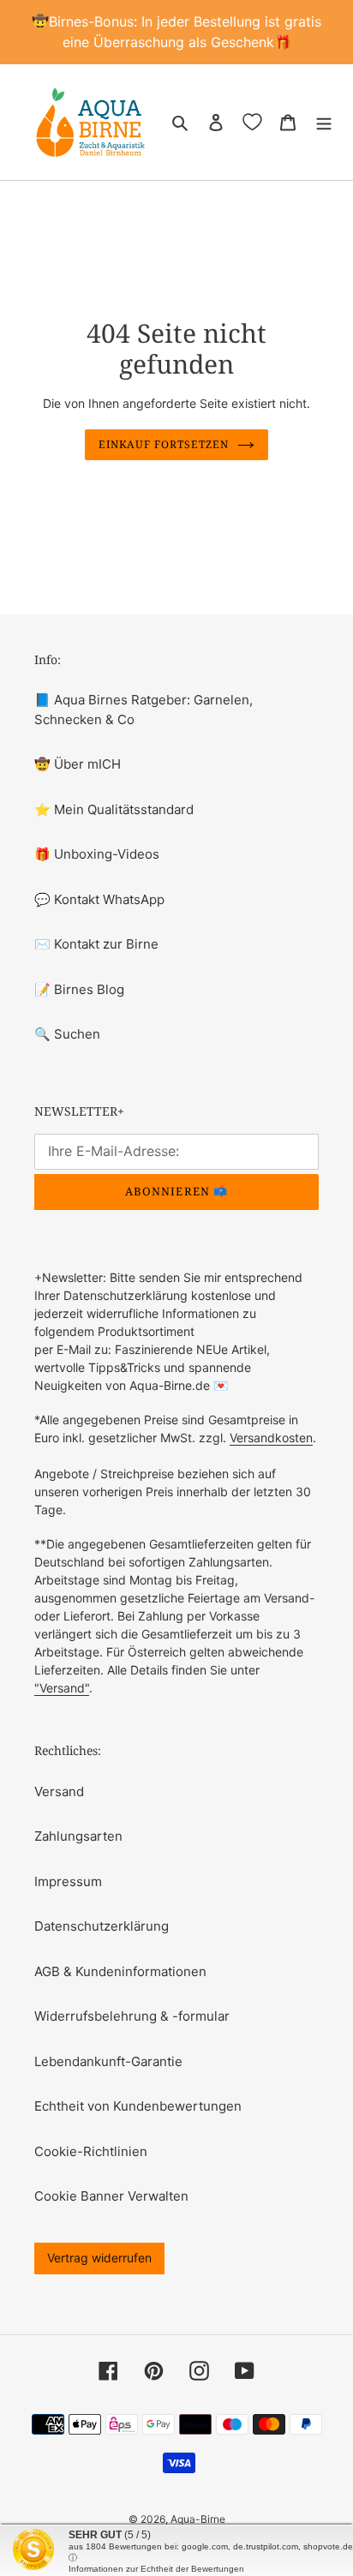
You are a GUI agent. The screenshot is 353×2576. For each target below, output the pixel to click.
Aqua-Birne (198, 2519)
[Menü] (324, 122)
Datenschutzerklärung (102, 1926)
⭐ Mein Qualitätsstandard (114, 809)
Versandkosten (271, 1438)
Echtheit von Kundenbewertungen (138, 2106)
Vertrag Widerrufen (99, 2258)
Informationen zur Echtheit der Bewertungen (156, 2569)
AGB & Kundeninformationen (120, 1971)
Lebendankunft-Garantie (108, 2061)
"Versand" (62, 1688)
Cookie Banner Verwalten (111, 2196)
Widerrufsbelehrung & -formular (132, 2016)
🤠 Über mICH (78, 764)
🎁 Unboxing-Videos (97, 854)
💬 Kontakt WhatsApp (99, 899)
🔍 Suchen (67, 1034)
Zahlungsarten (78, 1836)
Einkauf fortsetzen (163, 444)
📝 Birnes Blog (79, 989)
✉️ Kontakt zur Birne (96, 944)
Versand (59, 1791)
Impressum (68, 1881)
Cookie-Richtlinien (91, 2151)
